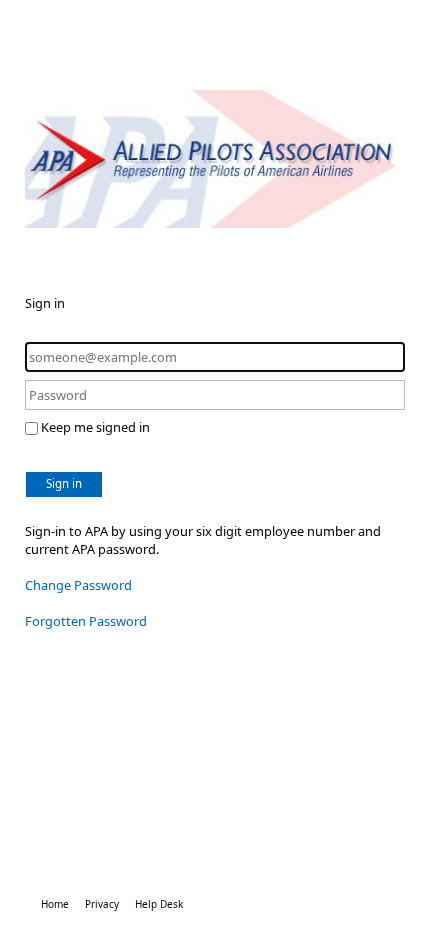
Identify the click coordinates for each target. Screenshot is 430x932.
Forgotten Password (86, 621)
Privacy (102, 904)
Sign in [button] (64, 483)
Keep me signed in (95, 427)
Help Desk (159, 904)
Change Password (78, 585)
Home (55, 904)
